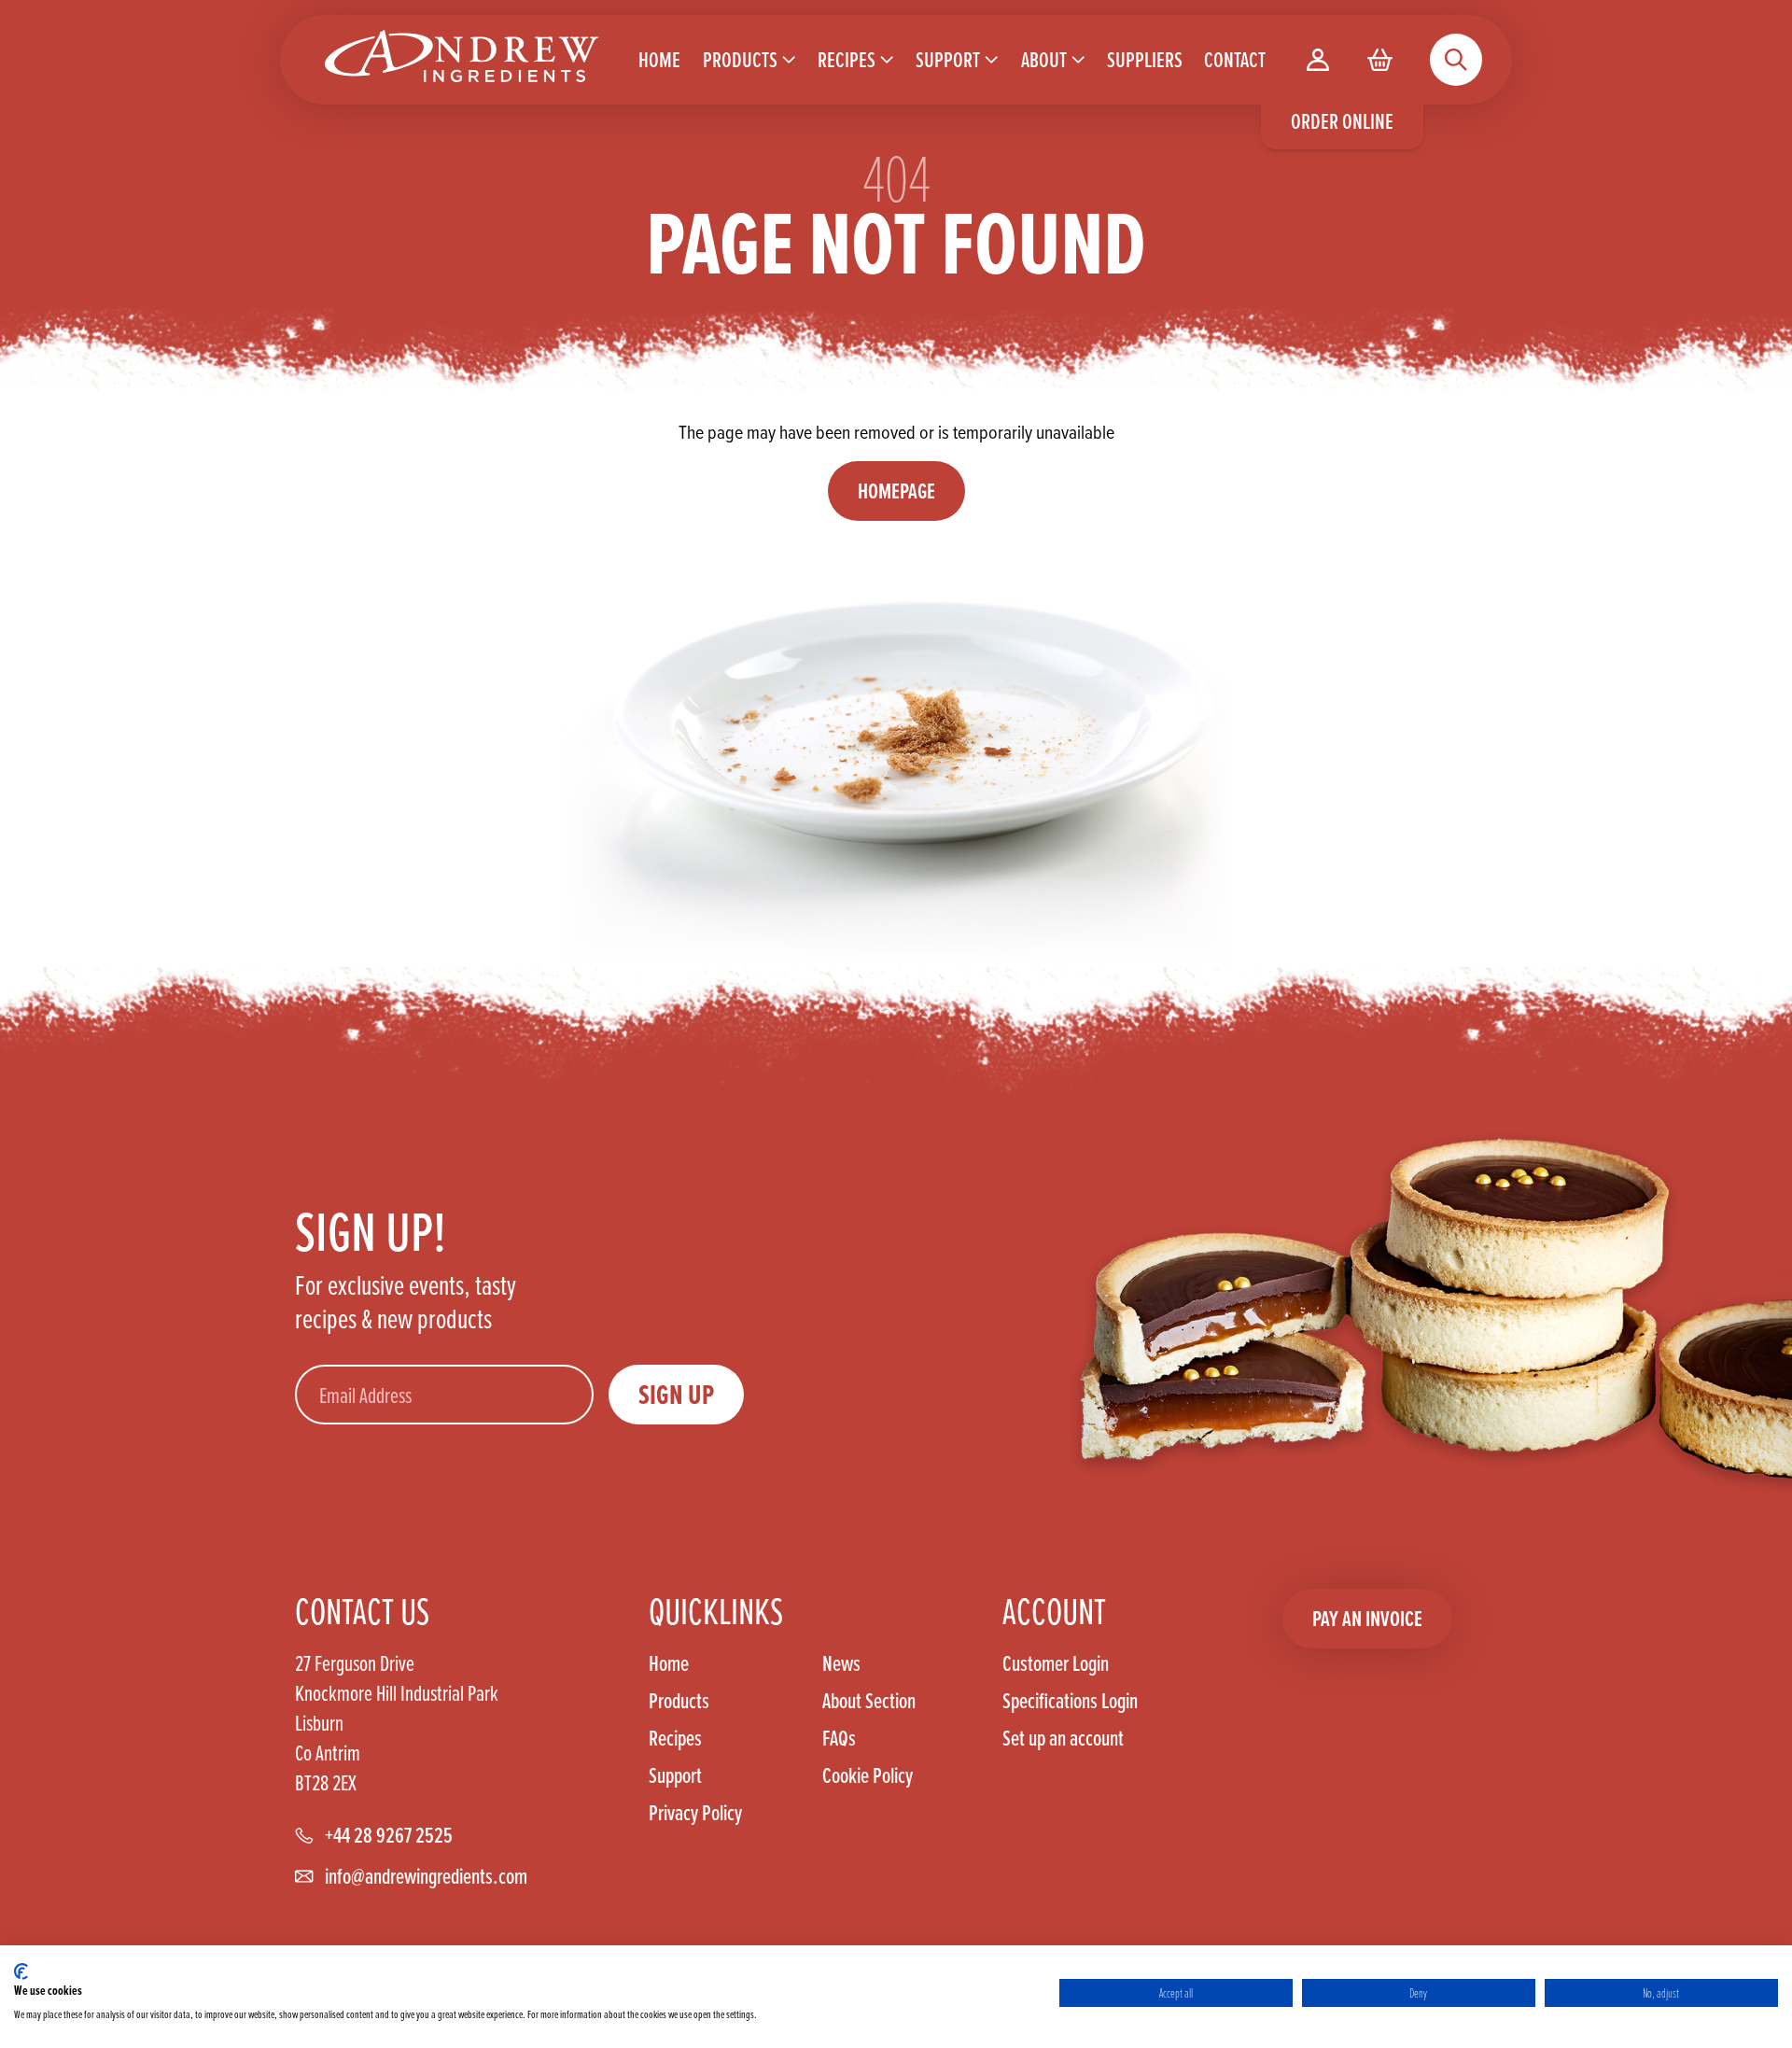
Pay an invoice (1367, 1618)
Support (675, 1775)
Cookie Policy (868, 1775)
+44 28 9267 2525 (389, 1835)
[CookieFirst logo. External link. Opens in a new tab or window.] (21, 1971)
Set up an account (1063, 1738)
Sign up (676, 1395)
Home (669, 1663)
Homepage (896, 491)
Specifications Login (1070, 1701)
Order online (1342, 121)
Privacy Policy (695, 1813)
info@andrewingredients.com (426, 1876)
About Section (869, 1701)
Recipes (675, 1738)
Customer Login (1056, 1663)
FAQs (839, 1738)
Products (679, 1701)
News (841, 1663)
